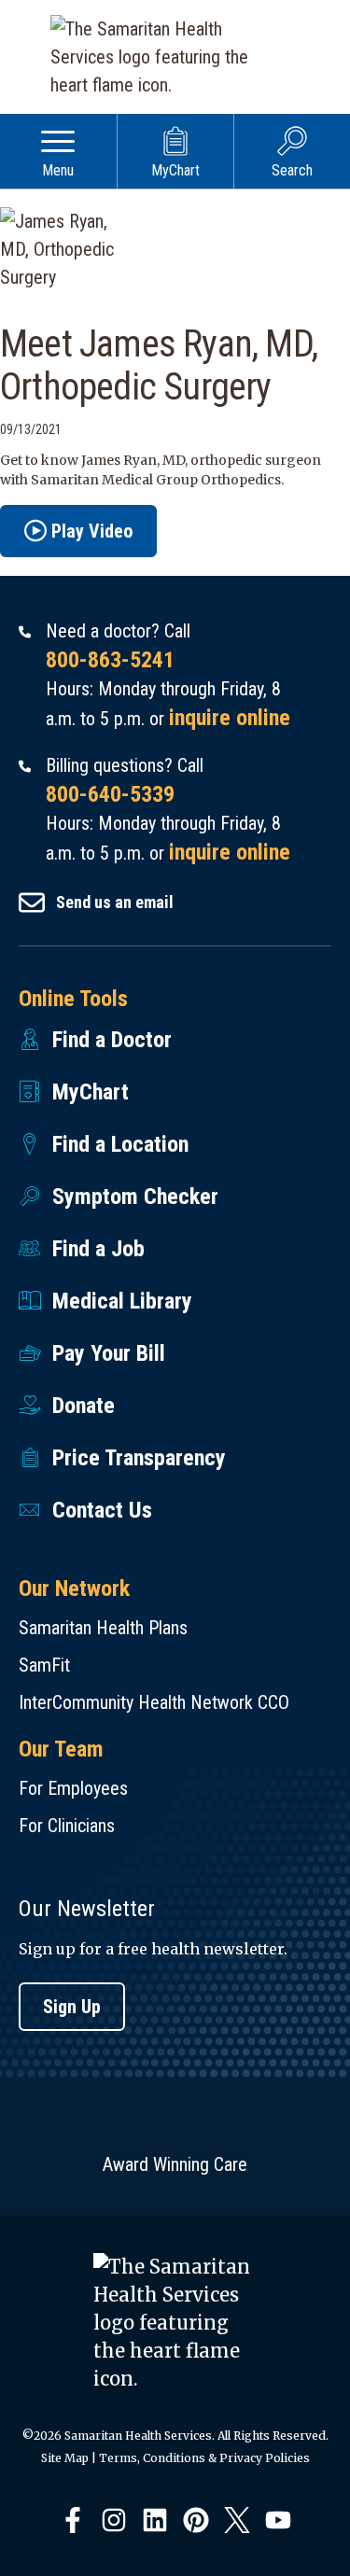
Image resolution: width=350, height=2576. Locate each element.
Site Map (65, 2458)
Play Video (92, 531)
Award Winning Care (175, 2164)
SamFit (44, 1665)
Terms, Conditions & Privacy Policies (204, 2458)
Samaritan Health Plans (103, 1628)
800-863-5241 (110, 660)
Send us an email (115, 902)
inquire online (230, 718)
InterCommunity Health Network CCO (154, 1702)
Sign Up (72, 2007)
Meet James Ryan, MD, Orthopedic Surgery (159, 365)
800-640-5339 (110, 794)
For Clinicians (67, 1826)
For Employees (73, 1788)
